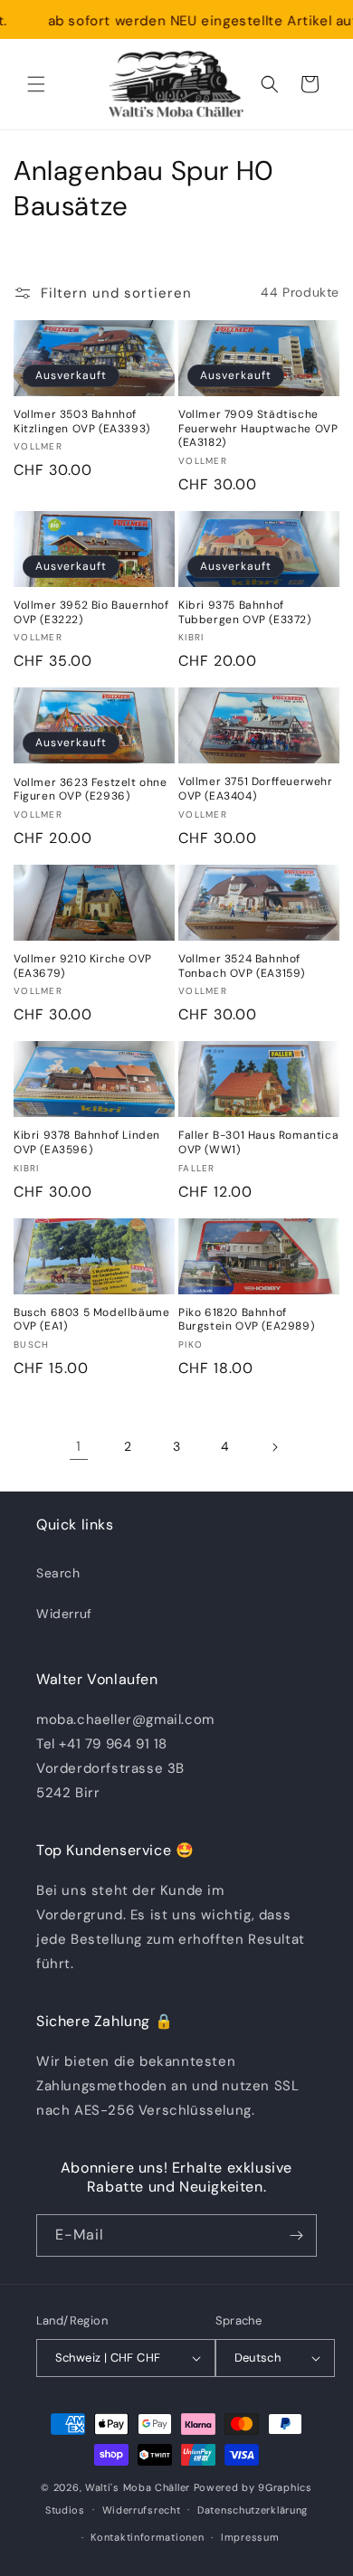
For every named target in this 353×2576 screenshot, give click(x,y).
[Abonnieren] (296, 2235)
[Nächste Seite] (274, 1447)
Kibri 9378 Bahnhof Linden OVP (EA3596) (87, 1143)
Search (58, 1573)
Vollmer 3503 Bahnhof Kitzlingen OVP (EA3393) (82, 422)
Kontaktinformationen (147, 2537)
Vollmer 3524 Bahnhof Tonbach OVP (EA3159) (242, 966)
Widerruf (64, 1614)
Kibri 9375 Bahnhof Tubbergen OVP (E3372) (245, 613)
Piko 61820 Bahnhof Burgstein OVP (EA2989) (246, 1320)
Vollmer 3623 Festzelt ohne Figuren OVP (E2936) (91, 790)
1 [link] (79, 1446)
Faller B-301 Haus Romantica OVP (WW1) (258, 1143)
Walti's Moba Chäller (138, 2487)
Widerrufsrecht (142, 2510)
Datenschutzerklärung (253, 2510)
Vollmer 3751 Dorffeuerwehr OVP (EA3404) (256, 789)
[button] (36, 84)
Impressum (250, 2537)
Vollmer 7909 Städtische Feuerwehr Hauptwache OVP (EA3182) (258, 429)
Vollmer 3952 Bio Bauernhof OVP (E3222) (91, 613)
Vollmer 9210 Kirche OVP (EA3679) (83, 966)
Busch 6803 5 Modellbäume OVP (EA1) (91, 1320)
